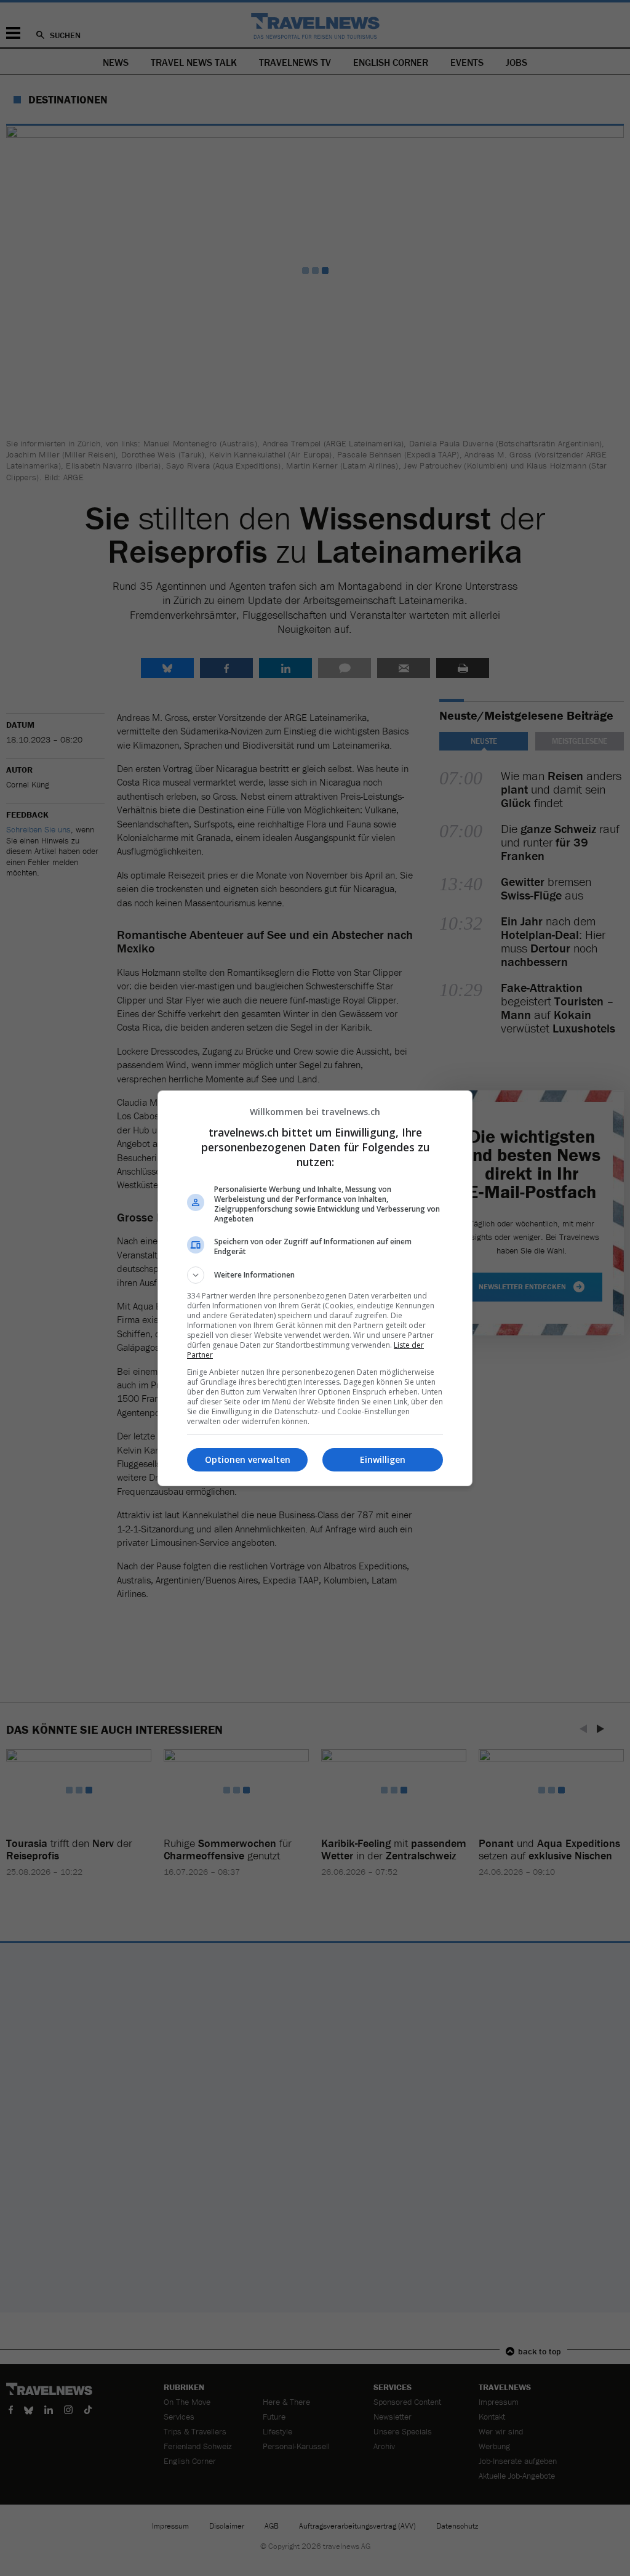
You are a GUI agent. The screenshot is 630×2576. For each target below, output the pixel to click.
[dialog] (315, 1288)
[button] (315, 1275)
